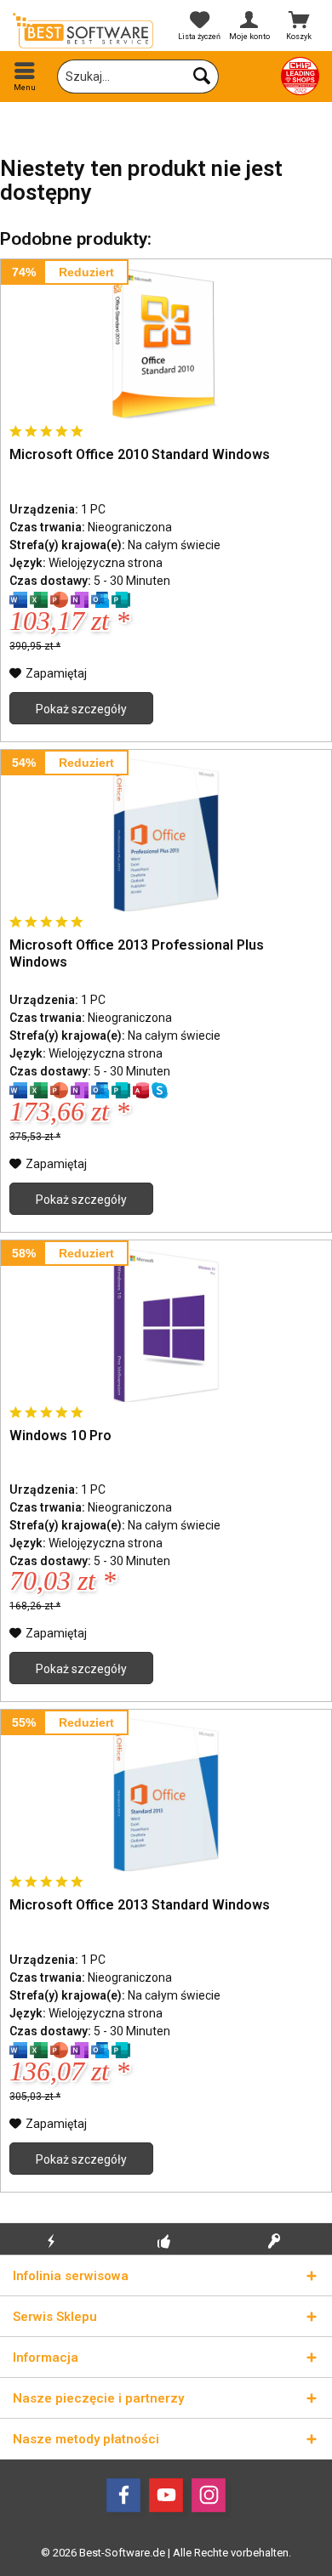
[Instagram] (209, 2495)
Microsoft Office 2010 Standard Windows (140, 454)
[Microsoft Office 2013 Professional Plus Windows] (166, 835)
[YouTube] (166, 2495)
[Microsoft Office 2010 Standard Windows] (166, 344)
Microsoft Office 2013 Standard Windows (140, 1905)
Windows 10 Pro (60, 1436)
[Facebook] (123, 2495)
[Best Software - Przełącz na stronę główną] (83, 31)
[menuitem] (25, 77)
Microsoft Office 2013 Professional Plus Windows (137, 953)
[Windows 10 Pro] (166, 1325)
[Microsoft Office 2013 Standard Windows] (166, 1795)
